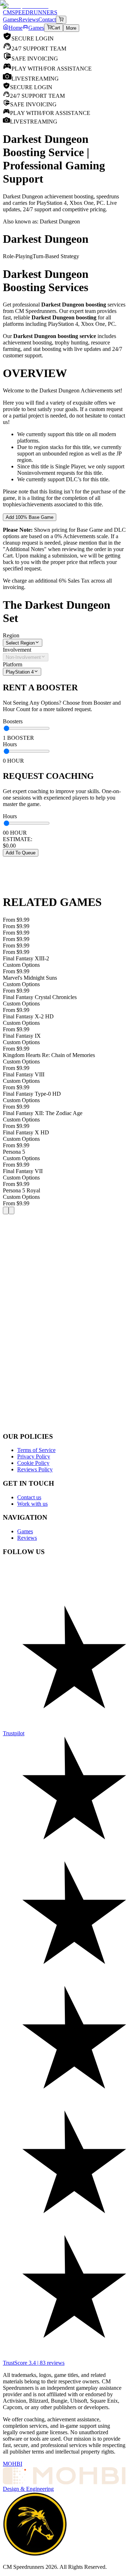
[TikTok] (64, 1602)
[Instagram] (64, 1609)
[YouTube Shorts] (64, 1595)
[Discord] (64, 1573)
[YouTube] (64, 1588)
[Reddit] (64, 1581)
